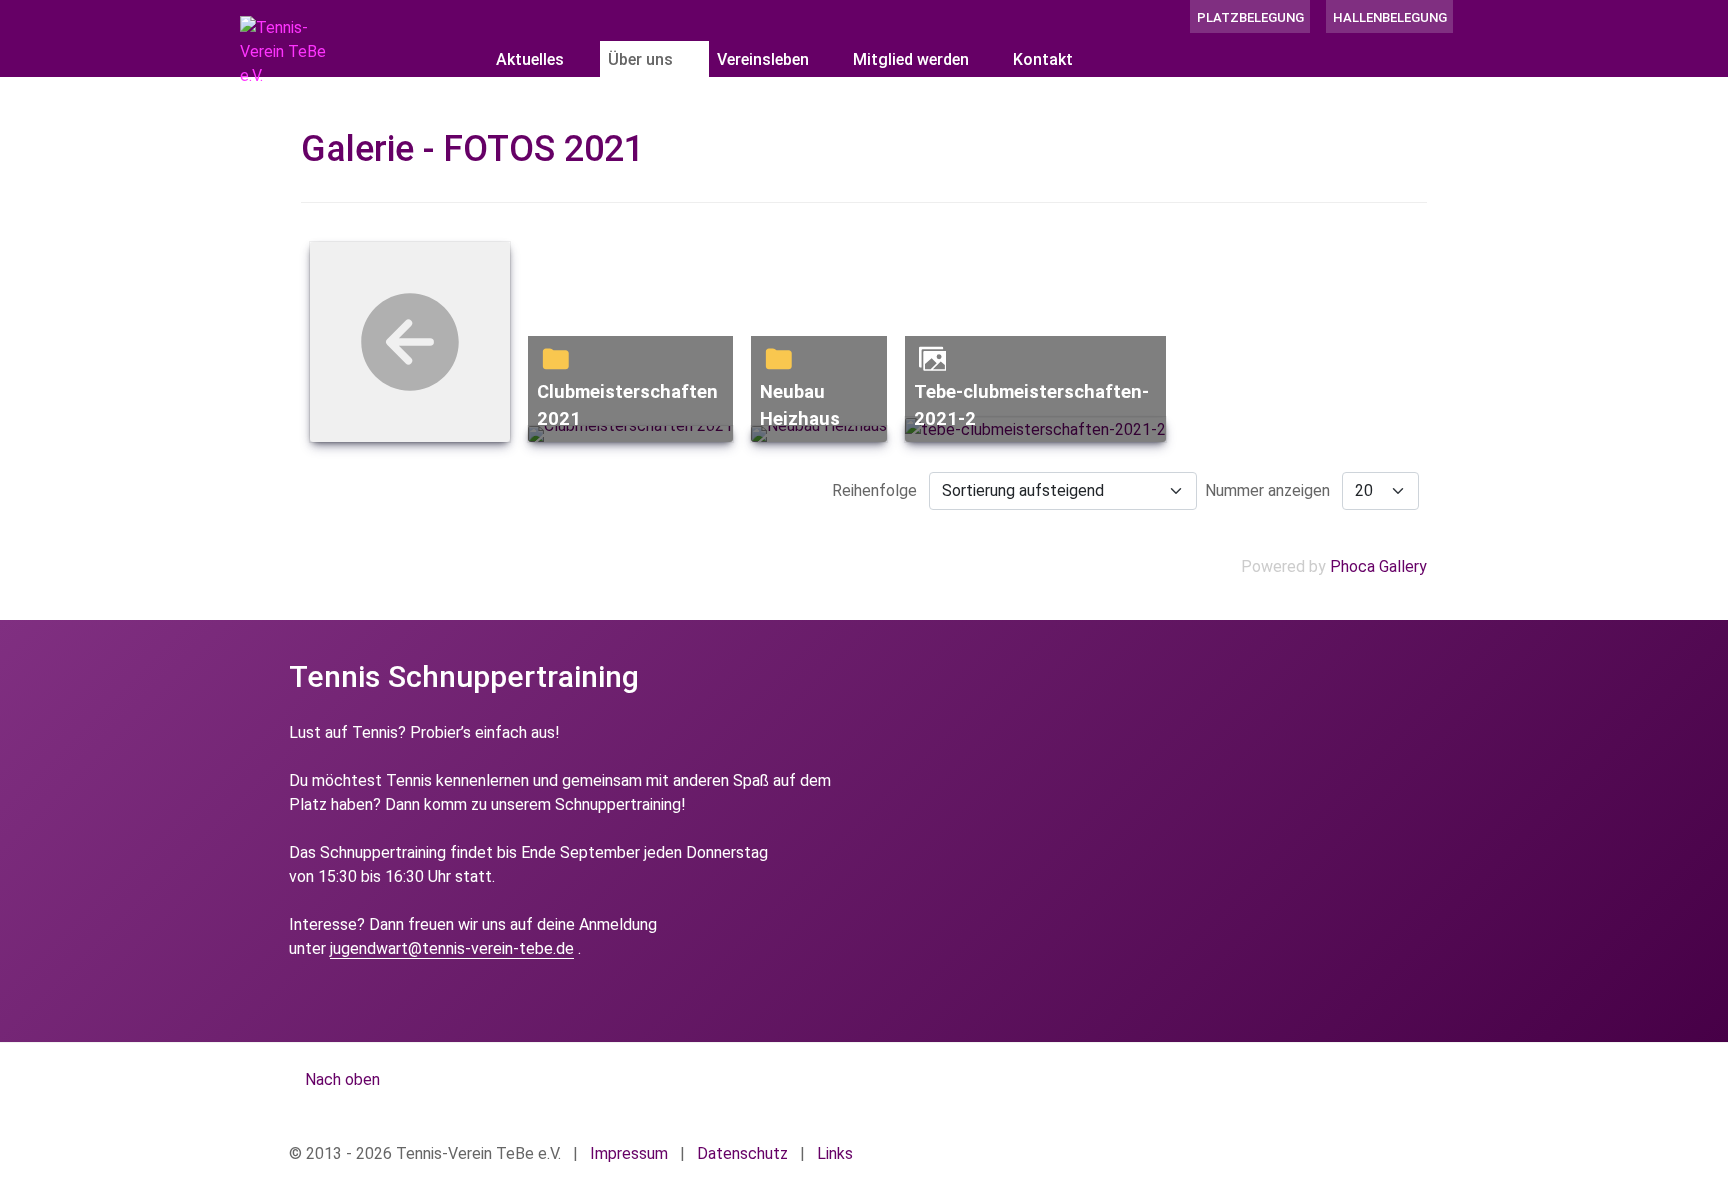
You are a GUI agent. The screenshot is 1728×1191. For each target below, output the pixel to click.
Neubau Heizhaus (800, 405)
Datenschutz (742, 1153)
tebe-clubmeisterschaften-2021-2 (1031, 405)
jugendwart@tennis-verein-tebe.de (452, 948)
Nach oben (340, 1079)
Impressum (629, 1153)
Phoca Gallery (1378, 566)
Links (835, 1153)
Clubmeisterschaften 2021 (627, 405)
